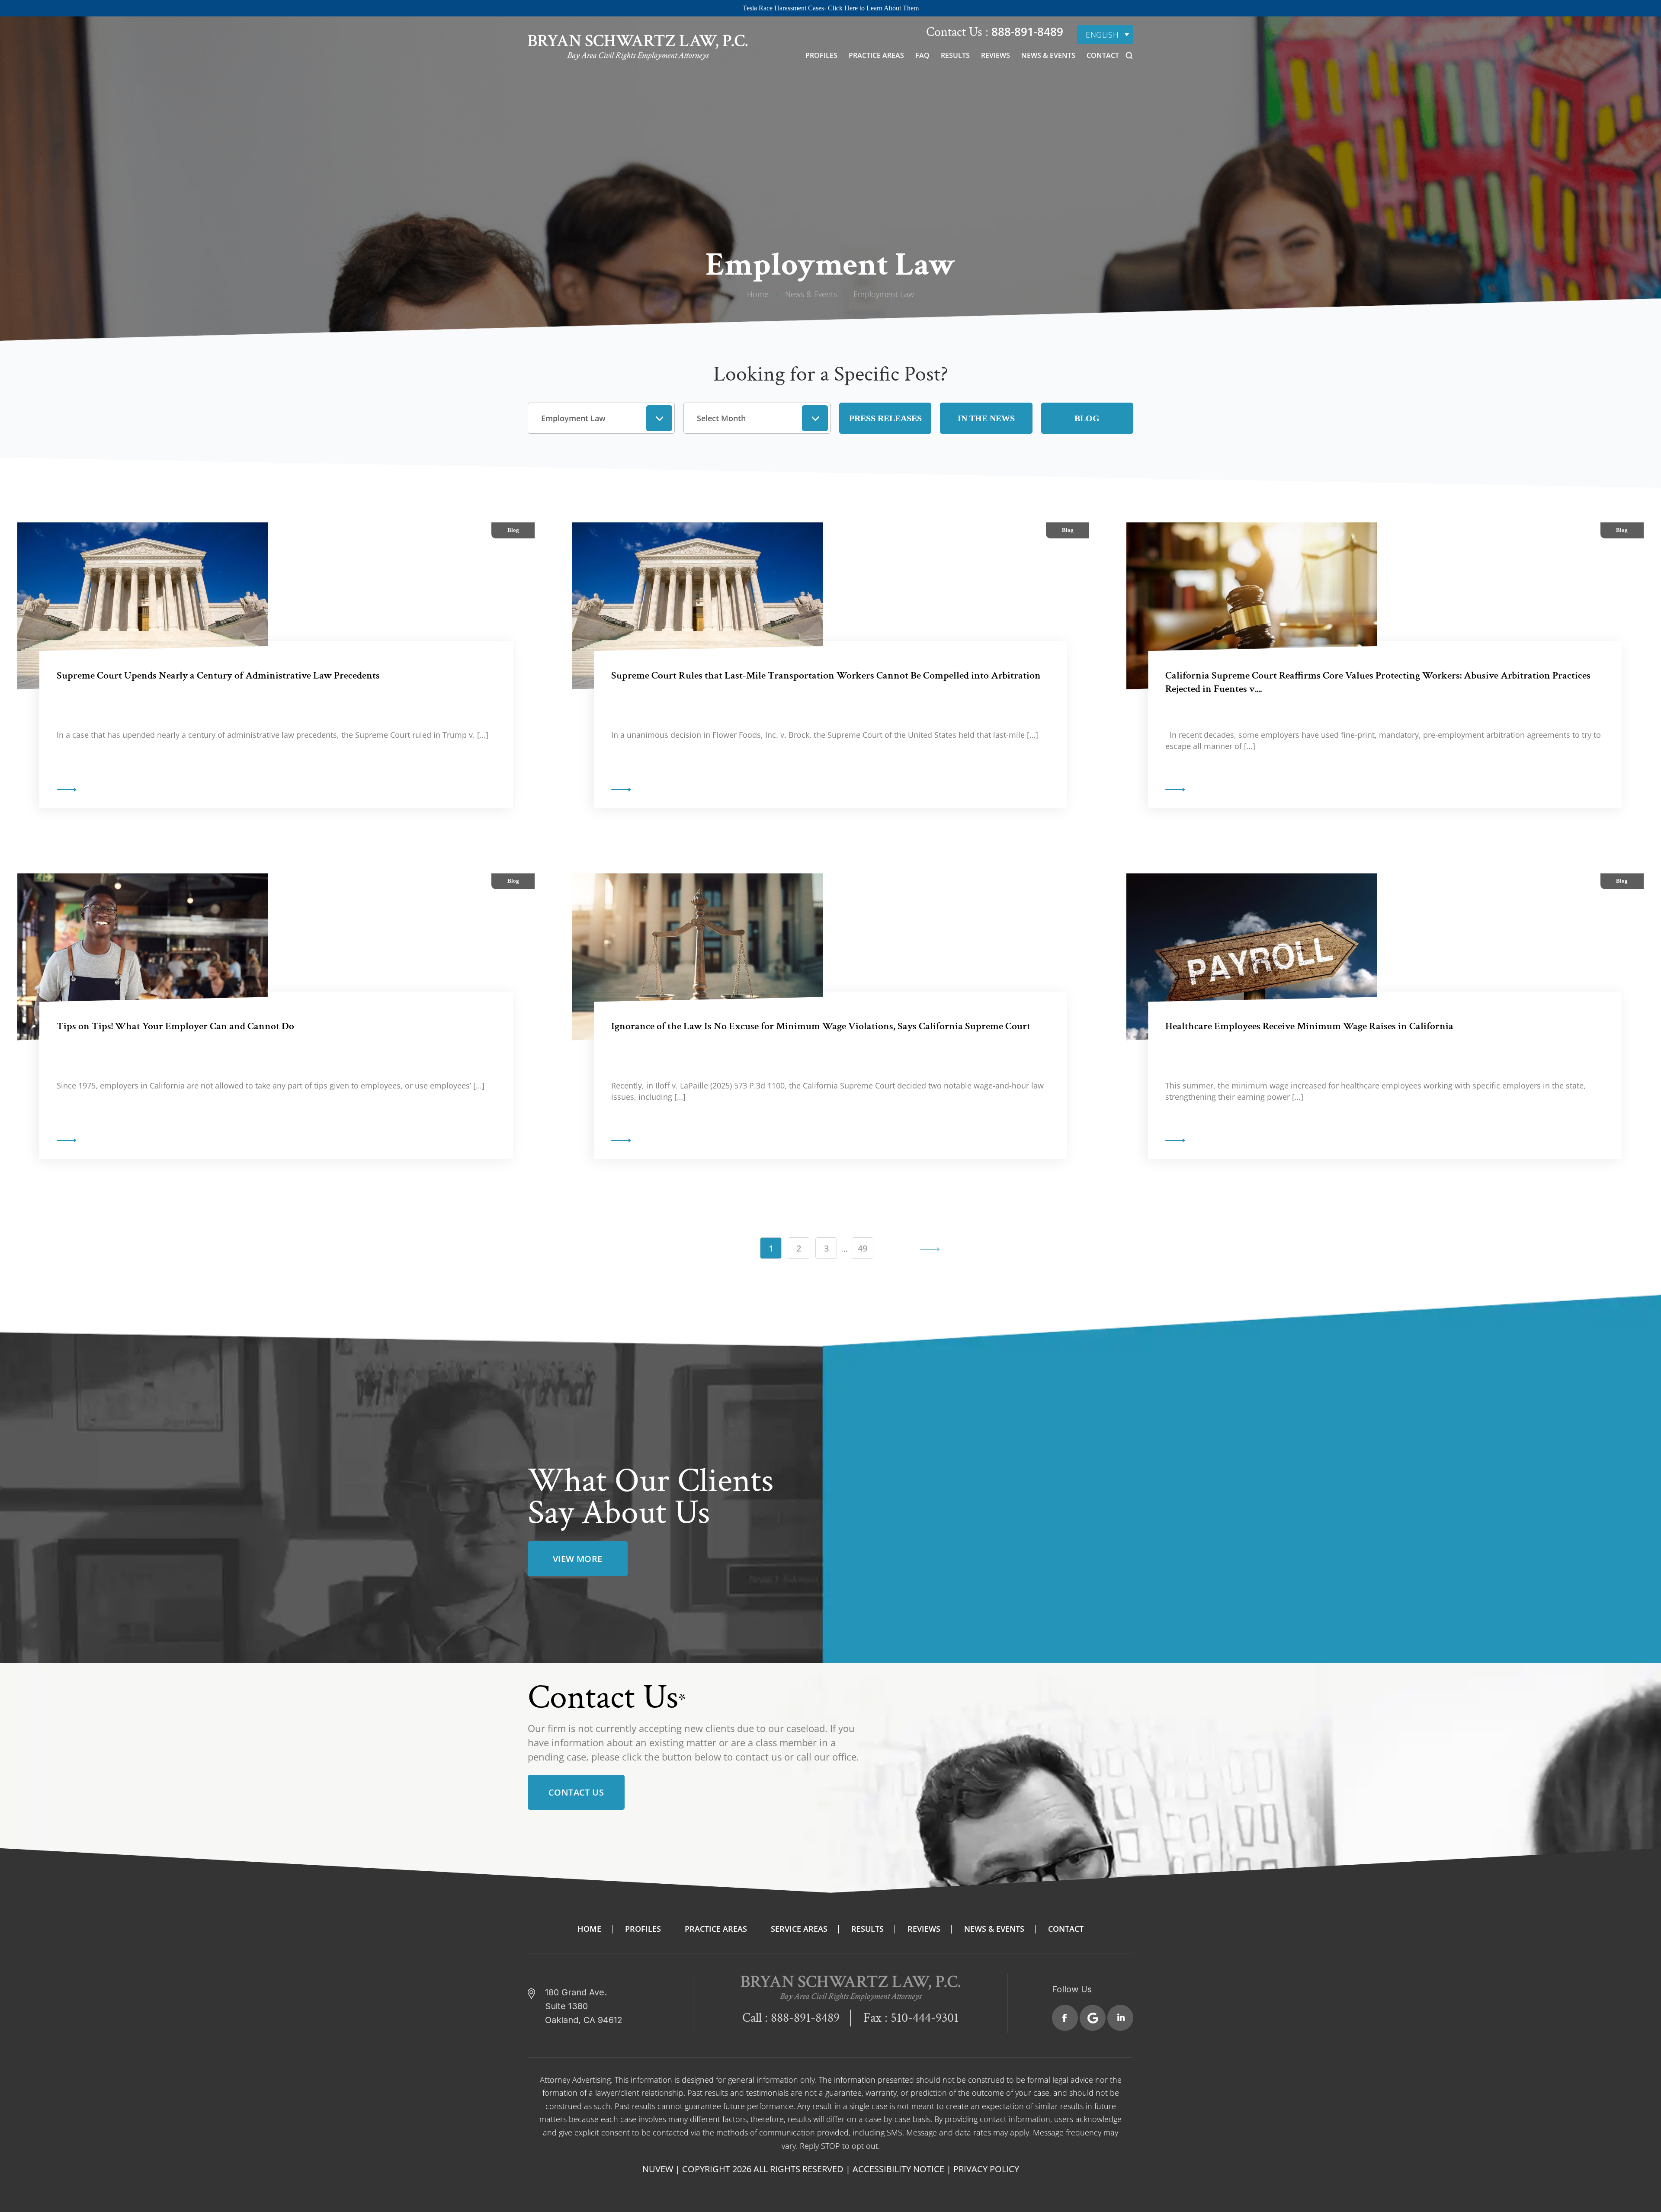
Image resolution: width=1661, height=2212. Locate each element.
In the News (986, 418)
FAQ (922, 55)
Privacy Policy (986, 2169)
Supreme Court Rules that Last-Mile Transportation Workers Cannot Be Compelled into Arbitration (826, 675)
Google (1093, 2018)
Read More (67, 790)
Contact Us (576, 1792)
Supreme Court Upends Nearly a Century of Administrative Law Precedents (218, 675)
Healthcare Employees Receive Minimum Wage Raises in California (1309, 1026)
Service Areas (799, 1929)
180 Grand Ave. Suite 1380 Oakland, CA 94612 (584, 2006)
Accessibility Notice (898, 2169)
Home (589, 1929)
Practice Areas (876, 55)
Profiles (821, 55)
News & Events (1048, 55)
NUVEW (658, 2169)
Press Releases (885, 418)
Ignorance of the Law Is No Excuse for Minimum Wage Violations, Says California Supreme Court (821, 1026)
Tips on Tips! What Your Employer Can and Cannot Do (175, 1026)
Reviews (996, 55)
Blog (1087, 418)
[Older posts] (890, 1248)
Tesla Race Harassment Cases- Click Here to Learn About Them (831, 8)
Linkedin (1120, 2018)
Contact (1103, 55)
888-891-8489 (1026, 32)
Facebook (1065, 2018)
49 (863, 1248)
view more (578, 1559)
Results (955, 55)
